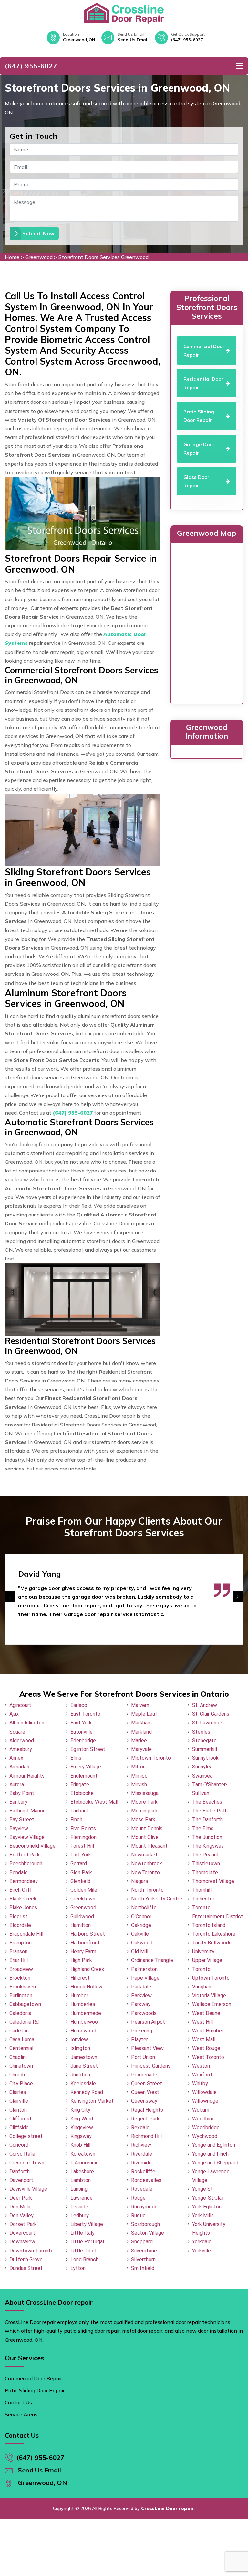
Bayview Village (27, 1837)
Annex (16, 1758)
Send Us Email (133, 40)
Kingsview (82, 2127)
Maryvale (141, 1749)
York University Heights (209, 2229)
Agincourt (20, 1705)
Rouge (138, 2198)
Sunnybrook (205, 1758)
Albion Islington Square (27, 1727)
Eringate (80, 1784)
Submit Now (38, 233)
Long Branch (84, 2259)
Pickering (142, 2031)
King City (80, 2110)
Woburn (201, 2110)
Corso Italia (22, 2154)
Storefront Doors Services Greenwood (103, 257)
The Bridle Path (210, 1811)
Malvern (140, 1705)
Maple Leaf (144, 1714)
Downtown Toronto (31, 2251)
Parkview (141, 1995)
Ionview (79, 2039)
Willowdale (204, 2092)
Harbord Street (88, 1934)
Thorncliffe (205, 1872)
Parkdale (141, 1987)
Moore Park (144, 1802)
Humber (79, 1995)
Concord (19, 2145)
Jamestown (84, 2057)
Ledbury (80, 2215)
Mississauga (145, 1793)
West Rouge (206, 2048)
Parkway (141, 2004)
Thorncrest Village (213, 1881)
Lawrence (82, 2198)
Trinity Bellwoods (212, 1943)
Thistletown (206, 1863)
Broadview (21, 1969)
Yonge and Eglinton (214, 2145)
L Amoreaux (84, 2163)
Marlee (139, 1740)
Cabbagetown (25, 2004)
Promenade (144, 2075)
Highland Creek (87, 1969)
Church (17, 2075)
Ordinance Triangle (152, 1960)
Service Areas (21, 2414)
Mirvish (139, 1784)
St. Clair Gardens (211, 1714)
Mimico (139, 1776)
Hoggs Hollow (86, 1987)
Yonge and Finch (210, 2154)
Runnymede (144, 2207)
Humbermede (86, 2013)
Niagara (139, 1881)
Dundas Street (26, 2268)
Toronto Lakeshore (214, 1934)
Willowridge (205, 2101)
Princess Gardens (151, 2066)
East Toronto (85, 1714)
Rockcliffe (143, 2171)
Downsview (22, 2242)
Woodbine (203, 2119)
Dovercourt (22, 2233)
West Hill (202, 2022)
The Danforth (207, 1819)
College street (26, 2136)
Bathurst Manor (27, 1811)
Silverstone (144, 2251)
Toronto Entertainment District (218, 1912)
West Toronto (208, 2057)
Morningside (145, 1811)
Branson (18, 1951)
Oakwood (142, 1943)
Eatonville (82, 1732)
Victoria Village (209, 1995)
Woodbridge (206, 2127)
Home (12, 257)
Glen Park (81, 1872)
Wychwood (205, 2136)
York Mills (203, 2215)
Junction (80, 2075)
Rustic (138, 2215)
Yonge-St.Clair (208, 2198)
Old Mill (140, 1951)
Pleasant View (147, 2048)
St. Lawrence (207, 1723)
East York (81, 1723)
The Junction (207, 1837)
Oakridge (141, 1925)
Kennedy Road (87, 2092)
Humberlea (83, 2004)
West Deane (206, 2013)
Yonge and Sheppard (215, 2163)
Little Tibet (84, 2251)
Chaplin (17, 2057)
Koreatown (83, 2154)
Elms (76, 1758)
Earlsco (79, 1705)
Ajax (14, 1714)
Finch (76, 1819)
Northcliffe (144, 1907)
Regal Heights (147, 2110)
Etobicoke (82, 1793)
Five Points (83, 1828)
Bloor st (18, 1916)
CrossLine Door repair (168, 2508)
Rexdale (140, 2127)
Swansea (202, 1776)
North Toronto (147, 1890)
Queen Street (147, 2083)
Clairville (19, 2101)
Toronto (201, 1969)
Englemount (84, 1776)
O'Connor (141, 1916)
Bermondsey (24, 1881)
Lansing (79, 2189)
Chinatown (21, 2066)
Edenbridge (83, 1740)
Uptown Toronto (211, 1978)
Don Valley (21, 2215)
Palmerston (144, 1969)
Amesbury (21, 1749)
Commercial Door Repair (33, 2378)
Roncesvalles (146, 2180)
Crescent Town (27, 2163)
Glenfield (80, 1881)
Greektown (83, 1899)
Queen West (145, 2092)
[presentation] (10, 1597)
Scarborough (145, 2224)
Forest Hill (82, 1846)
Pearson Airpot (148, 2022)
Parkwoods (144, 2013)
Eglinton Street (88, 1749)
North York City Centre (157, 1899)
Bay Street (22, 1819)
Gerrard (79, 1863)
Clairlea (18, 2092)
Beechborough (26, 1863)
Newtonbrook (147, 1863)
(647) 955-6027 (187, 40)
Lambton (81, 2180)
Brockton (20, 1978)
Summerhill (205, 1749)
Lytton (78, 2268)
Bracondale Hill (26, 1934)
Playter (139, 2039)
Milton (138, 1767)
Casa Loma (22, 2039)
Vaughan (202, 1987)
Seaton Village (148, 2233)
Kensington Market (92, 2101)
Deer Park (21, 2198)
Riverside (141, 2163)
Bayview (19, 1828)
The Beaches (207, 1802)
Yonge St (202, 2189)
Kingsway (81, 2136)
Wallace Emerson (212, 2004)
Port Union (143, 2057)
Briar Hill (19, 1960)
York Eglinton (207, 2207)
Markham (141, 1723)
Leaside (79, 2207)
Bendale (19, 1872)
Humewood (83, 2031)
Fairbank (80, 1811)
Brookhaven (23, 1987)
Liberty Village (87, 2224)
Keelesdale (83, 2083)
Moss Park (143, 1819)
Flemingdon (83, 1837)
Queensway (144, 2101)
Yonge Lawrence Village (211, 2176)
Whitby (200, 2083)
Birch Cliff (21, 1890)
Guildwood (82, 1916)
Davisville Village (28, 2189)
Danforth (20, 2171)
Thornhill (202, 1890)
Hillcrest (80, 1978)
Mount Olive (145, 1837)
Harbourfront (85, 1943)
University (203, 1951)
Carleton (19, 2031)
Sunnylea (202, 1767)
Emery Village (86, 1767)
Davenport (21, 2180)
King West (82, 2119)
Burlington (21, 1995)
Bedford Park (25, 1855)
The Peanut (206, 1855)
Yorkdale (202, 2242)
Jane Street (84, 2066)
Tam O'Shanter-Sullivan (210, 1789)
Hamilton (81, 1925)
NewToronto (145, 1872)
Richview (141, 2145)
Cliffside (19, 2127)
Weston (201, 2066)
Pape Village (145, 1978)
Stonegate (204, 1740)
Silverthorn (143, 2259)
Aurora (17, 1784)
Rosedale (142, 2189)
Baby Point (22, 1793)
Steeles (201, 1732)
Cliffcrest (21, 2119)
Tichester (203, 1899)
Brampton (21, 1943)
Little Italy (83, 2233)
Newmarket (144, 1855)
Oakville (140, 1934)
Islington (80, 2048)
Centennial (21, 2048)
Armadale (20, 1767)
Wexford (202, 2075)
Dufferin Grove (26, 2259)
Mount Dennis (147, 1828)
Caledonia (20, 2013)
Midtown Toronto (151, 1758)
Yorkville (201, 2251)
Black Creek (23, 1899)
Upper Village (207, 1960)
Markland (141, 1732)
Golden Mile (84, 1890)
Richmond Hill (146, 2136)
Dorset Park (23, 2224)
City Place (21, 2083)
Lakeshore (82, 2171)
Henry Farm (83, 1951)
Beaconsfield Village (32, 1846)
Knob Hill (80, 2145)
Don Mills (20, 2207)
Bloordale (20, 1925)
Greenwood (39, 257)
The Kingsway (208, 1846)
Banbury (18, 1802)
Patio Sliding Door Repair (35, 2390)
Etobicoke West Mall (94, 1802)
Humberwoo (84, 2022)
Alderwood (22, 1740)
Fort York (81, 1855)
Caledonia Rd (24, 2022)
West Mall (204, 2039)
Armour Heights (27, 1776)
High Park (81, 1960)
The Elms (203, 1828)
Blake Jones (23, 1907)
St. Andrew (205, 1705)
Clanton (18, 2110)
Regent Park (145, 2119)
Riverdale (142, 2154)
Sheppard (142, 2242)
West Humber (208, 2031)
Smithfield (143, 2268)
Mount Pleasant (149, 1846)
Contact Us (18, 2402)
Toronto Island (209, 1925)
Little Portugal (87, 2242)
